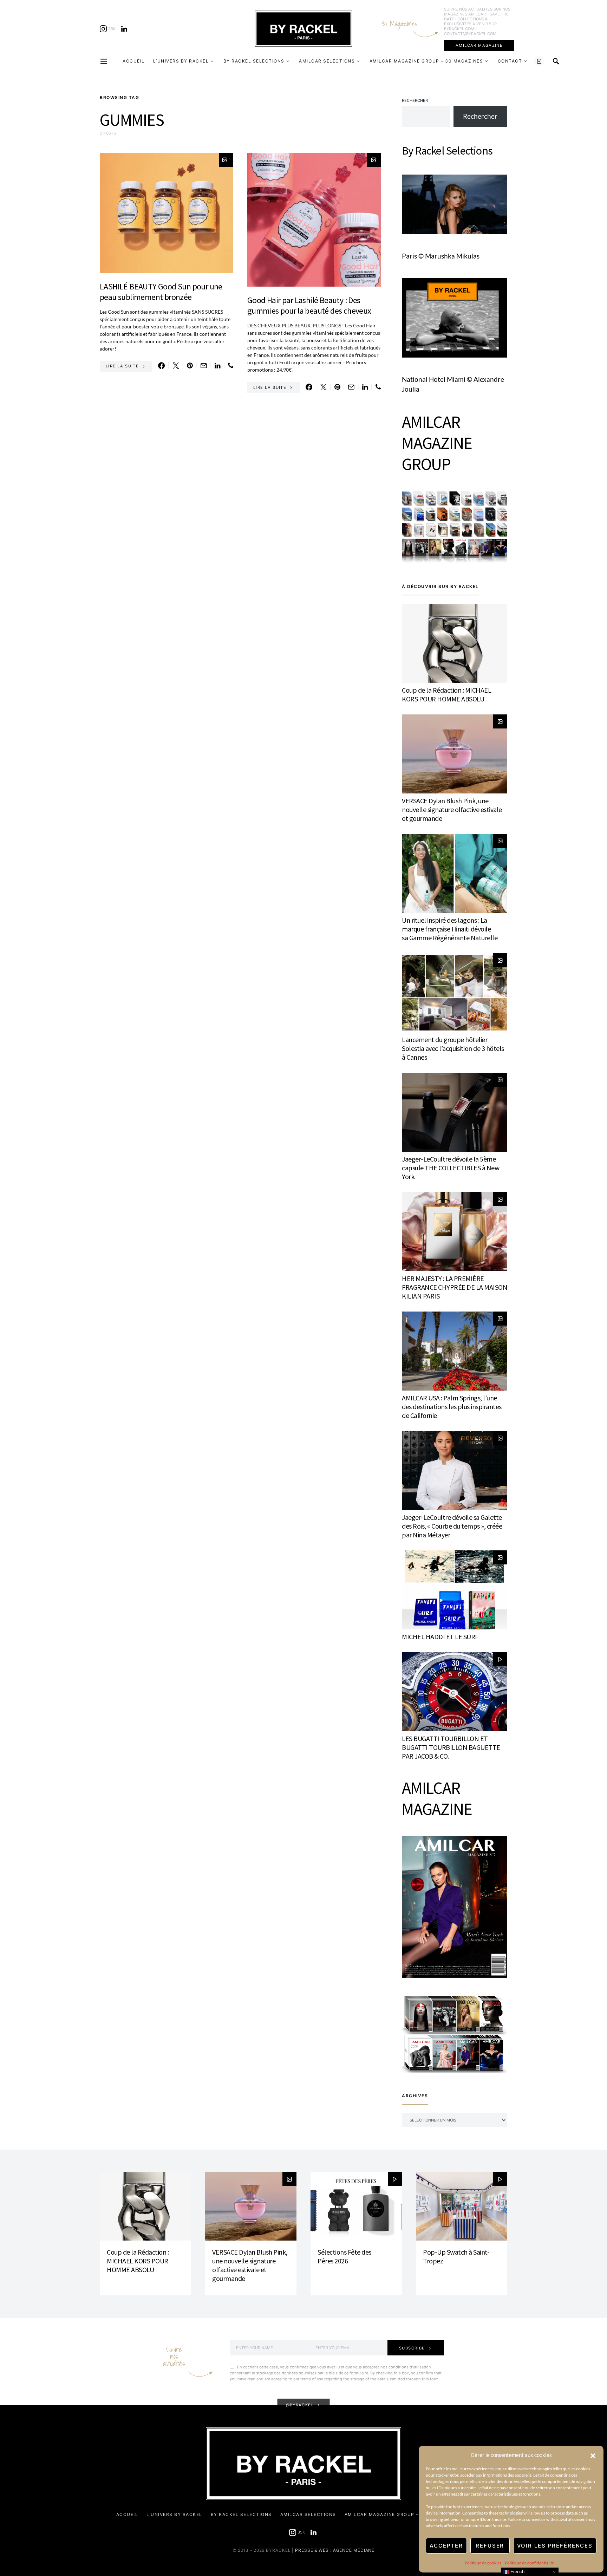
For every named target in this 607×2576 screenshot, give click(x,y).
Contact (510, 61)
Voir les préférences (555, 2546)
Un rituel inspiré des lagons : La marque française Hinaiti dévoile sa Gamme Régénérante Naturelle (450, 929)
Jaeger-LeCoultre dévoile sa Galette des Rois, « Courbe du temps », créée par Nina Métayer (452, 1526)
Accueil (134, 61)
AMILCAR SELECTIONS (327, 61)
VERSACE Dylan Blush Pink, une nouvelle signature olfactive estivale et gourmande (452, 809)
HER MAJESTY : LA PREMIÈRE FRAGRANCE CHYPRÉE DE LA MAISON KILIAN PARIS (455, 1287)
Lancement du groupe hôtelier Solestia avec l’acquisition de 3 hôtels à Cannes (453, 1048)
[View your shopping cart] (539, 61)
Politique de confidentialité (529, 2563)
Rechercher (415, 100)
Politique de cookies (483, 2563)
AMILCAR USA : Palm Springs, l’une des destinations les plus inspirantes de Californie (452, 1407)
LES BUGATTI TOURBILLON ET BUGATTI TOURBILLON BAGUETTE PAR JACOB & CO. (451, 1747)
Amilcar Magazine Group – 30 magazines (426, 61)
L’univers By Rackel (181, 61)
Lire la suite (122, 366)
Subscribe (412, 2348)
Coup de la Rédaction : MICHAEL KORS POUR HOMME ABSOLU (446, 694)
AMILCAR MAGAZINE (479, 45)
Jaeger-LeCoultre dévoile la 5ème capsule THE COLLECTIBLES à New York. (451, 1168)
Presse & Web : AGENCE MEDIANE (335, 2550)
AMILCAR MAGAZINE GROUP (437, 443)
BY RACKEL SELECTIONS (254, 61)
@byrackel (300, 2405)
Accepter (446, 2546)
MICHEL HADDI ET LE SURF (440, 1637)
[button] (593, 2455)
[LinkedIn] (124, 29)
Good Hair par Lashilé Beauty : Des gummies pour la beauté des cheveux (309, 305)
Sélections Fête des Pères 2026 (344, 2256)
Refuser (490, 2546)
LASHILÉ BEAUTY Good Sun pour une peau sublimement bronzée (161, 292)
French (517, 2572)
